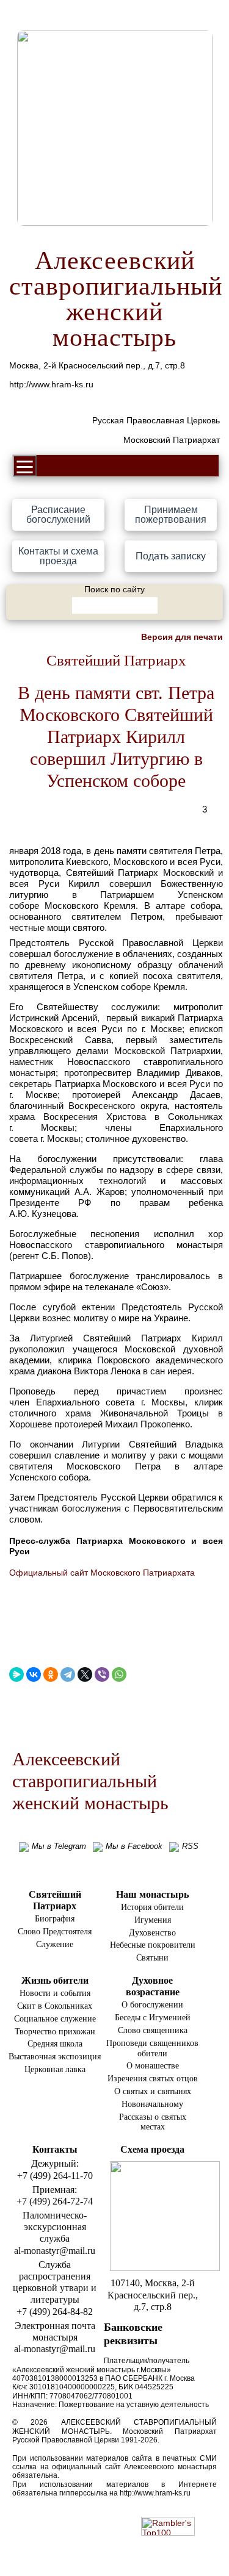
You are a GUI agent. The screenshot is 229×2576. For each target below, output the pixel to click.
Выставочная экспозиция (55, 2057)
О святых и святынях (153, 2091)
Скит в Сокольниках (55, 2006)
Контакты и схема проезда (58, 556)
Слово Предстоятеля (55, 1932)
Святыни (152, 1958)
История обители (152, 1907)
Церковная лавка (55, 2069)
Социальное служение (55, 2019)
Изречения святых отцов (153, 2079)
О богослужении (152, 2005)
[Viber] (102, 1674)
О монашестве (153, 2066)
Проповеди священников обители (152, 2048)
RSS (190, 1846)
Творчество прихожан (55, 2032)
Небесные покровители (153, 1945)
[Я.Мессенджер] (16, 1674)
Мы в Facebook (134, 1846)
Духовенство (152, 1933)
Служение (55, 1944)
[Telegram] (68, 1674)
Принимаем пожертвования (171, 515)
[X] (85, 1674)
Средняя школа (55, 2044)
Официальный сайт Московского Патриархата (102, 1573)
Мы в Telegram (59, 1846)
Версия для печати (182, 637)
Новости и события (55, 1993)
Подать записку (171, 556)
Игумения (153, 1920)
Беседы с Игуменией (153, 2018)
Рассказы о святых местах (153, 2122)
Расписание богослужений (58, 515)
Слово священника (153, 2030)
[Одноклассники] (51, 1674)
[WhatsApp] (119, 1674)
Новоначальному (152, 2104)
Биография (55, 1919)
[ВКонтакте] (34, 1674)
